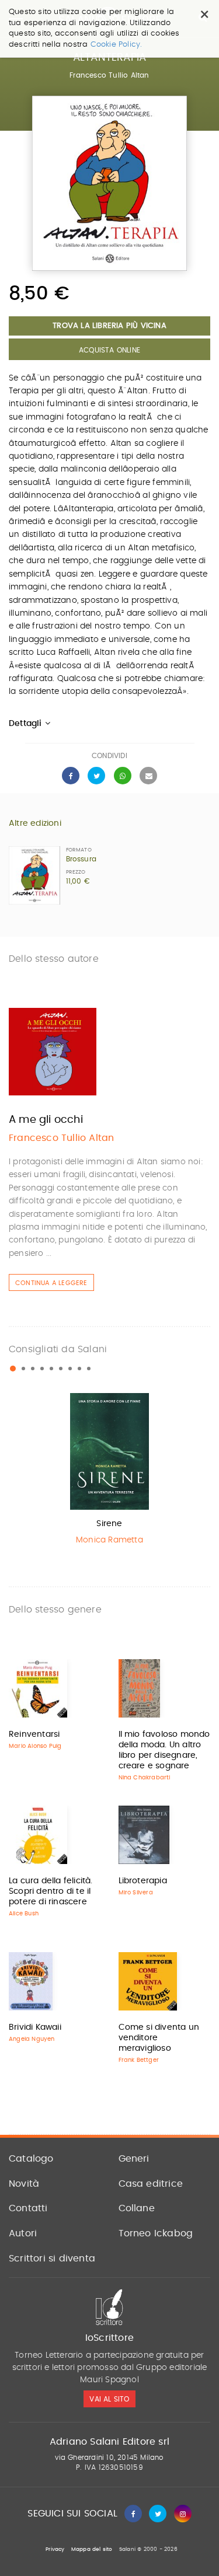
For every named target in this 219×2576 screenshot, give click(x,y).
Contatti (28, 2208)
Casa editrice (151, 2184)
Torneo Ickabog (156, 2233)
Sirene (109, 1524)
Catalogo (31, 2159)
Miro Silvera (136, 1893)
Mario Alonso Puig (35, 1746)
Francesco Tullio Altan (109, 75)
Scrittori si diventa (52, 2259)
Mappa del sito (92, 2549)
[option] (109, 1472)
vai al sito (109, 2399)
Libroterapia (143, 1881)
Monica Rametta (109, 1540)
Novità (24, 2184)
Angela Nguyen (32, 2039)
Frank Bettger (139, 2060)
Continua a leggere (51, 1283)
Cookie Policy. (117, 45)
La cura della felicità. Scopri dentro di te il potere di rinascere (51, 1891)
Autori (23, 2233)
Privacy (55, 2549)
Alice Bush (24, 1914)
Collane (137, 2208)
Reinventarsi (34, 1734)
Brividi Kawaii (35, 2027)
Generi (134, 2159)
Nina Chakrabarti (145, 1778)
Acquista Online (109, 350)
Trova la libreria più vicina (109, 326)
